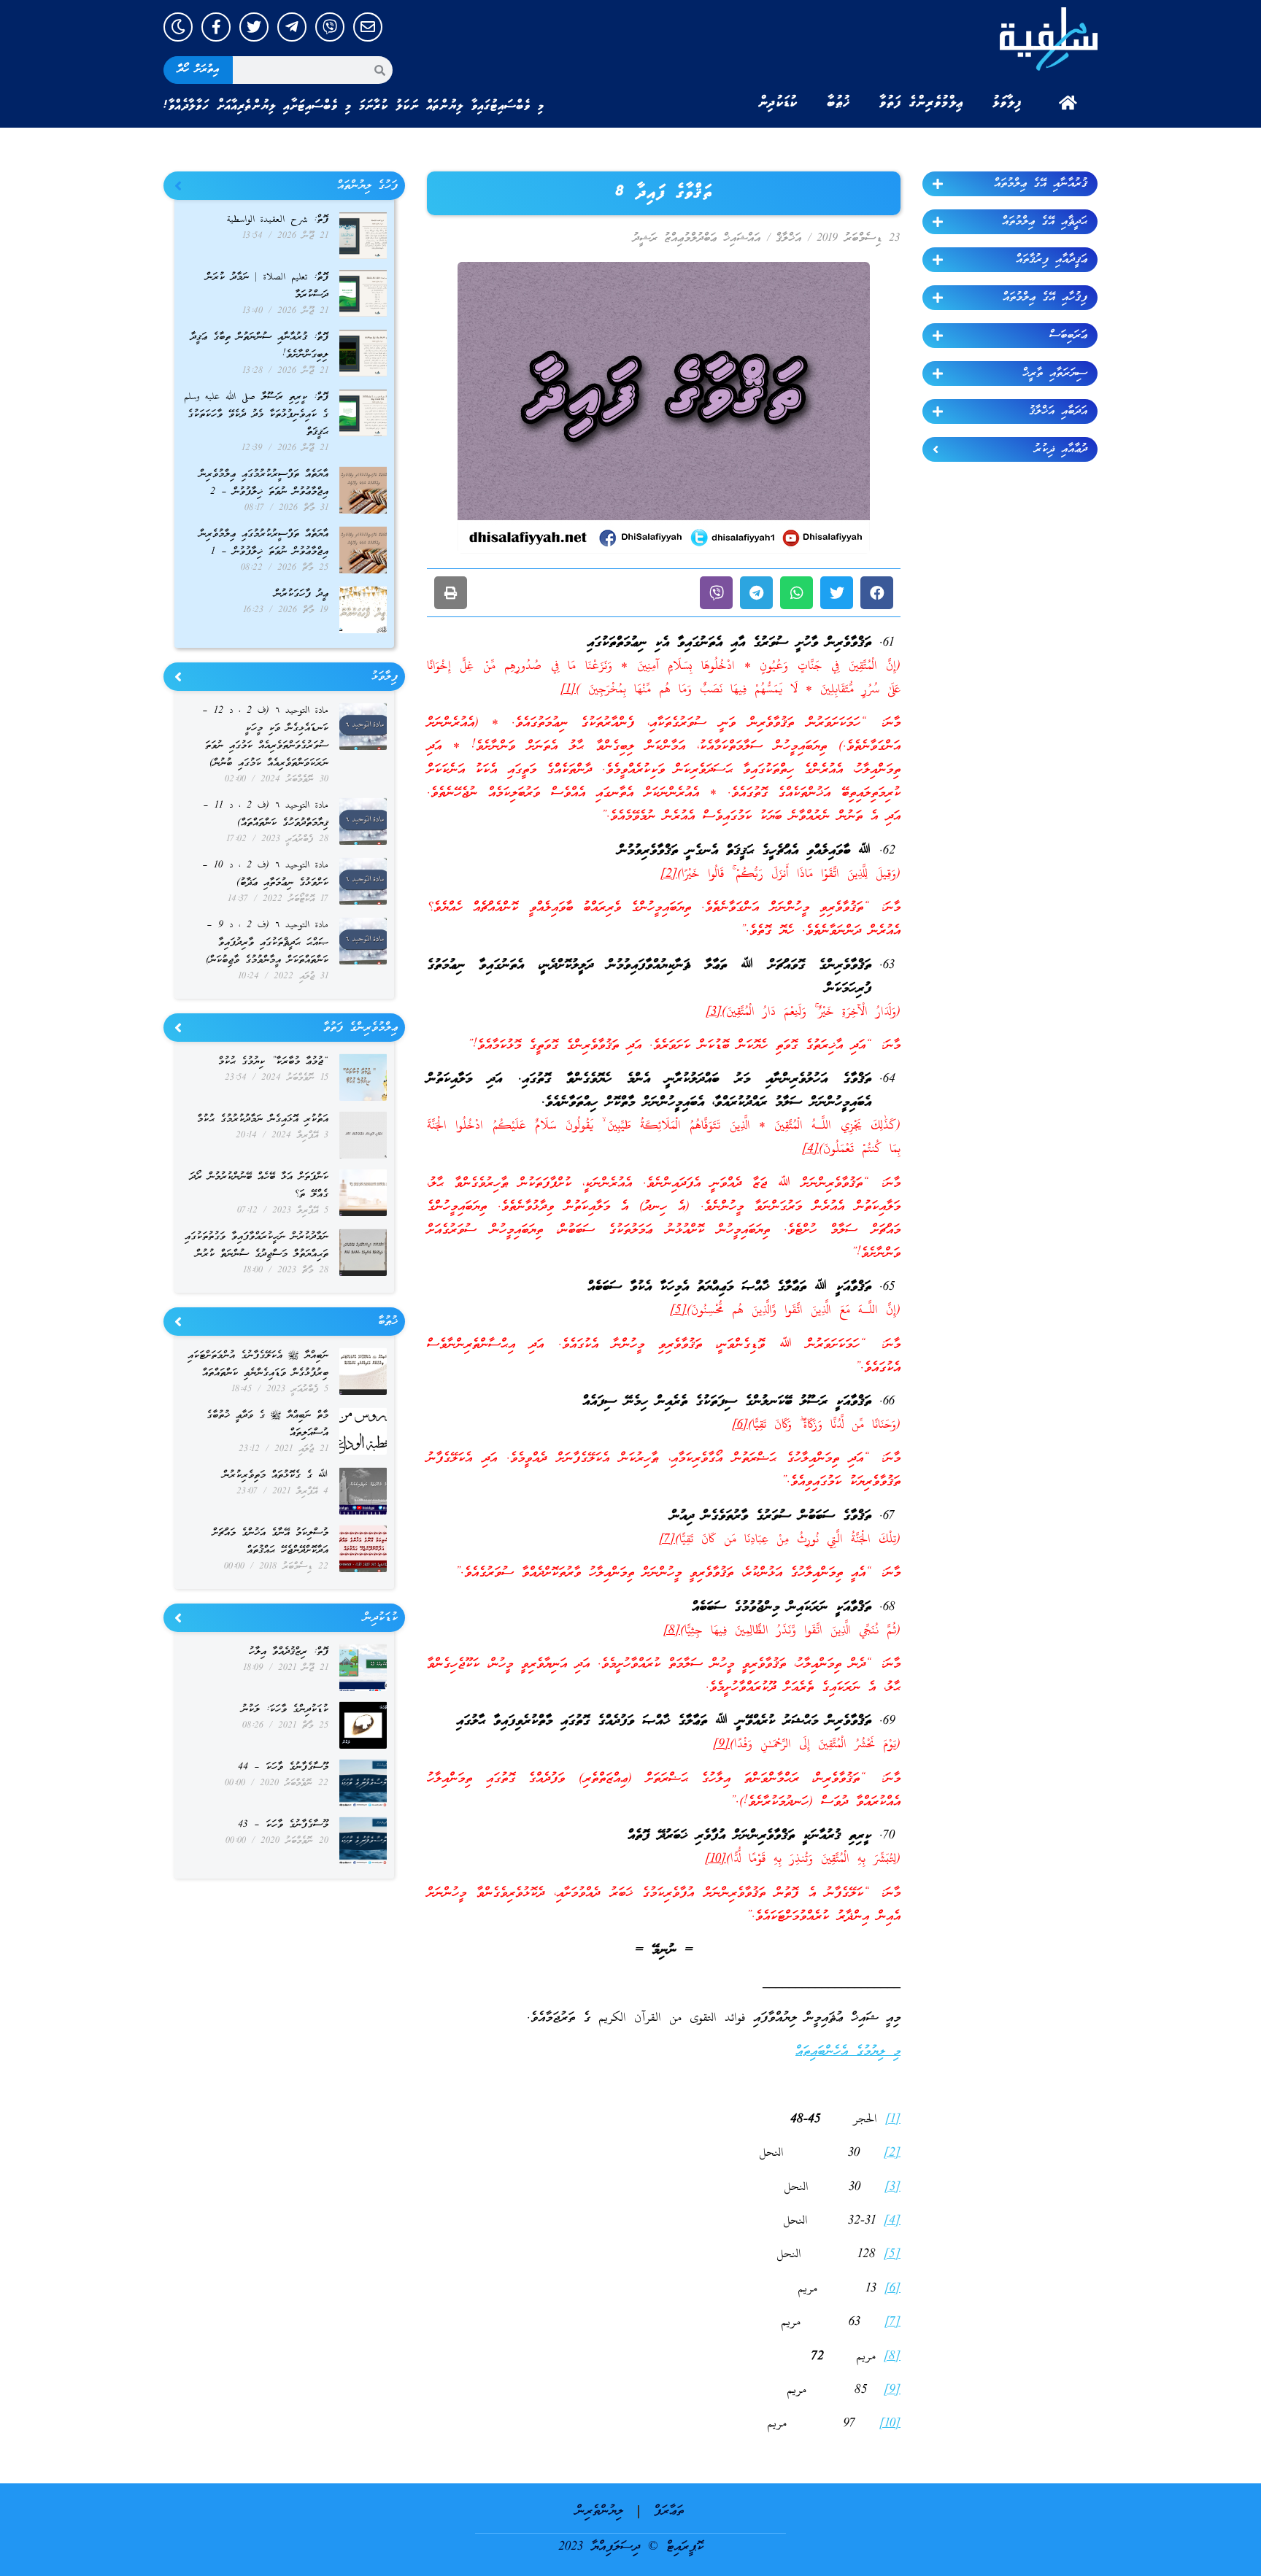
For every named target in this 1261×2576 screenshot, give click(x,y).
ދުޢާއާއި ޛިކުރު (1061, 449)
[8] (672, 1631)
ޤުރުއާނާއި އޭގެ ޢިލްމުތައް (1041, 184)
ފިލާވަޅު (1007, 103)
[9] (721, 1745)
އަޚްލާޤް (788, 239)
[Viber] (330, 27)
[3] (714, 1012)
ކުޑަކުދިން (778, 103)
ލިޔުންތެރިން (599, 2511)
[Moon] (178, 27)
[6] (740, 1425)
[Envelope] (368, 27)
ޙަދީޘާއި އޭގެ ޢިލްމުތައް (1045, 222)
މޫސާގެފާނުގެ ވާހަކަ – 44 (283, 1767)
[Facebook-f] (216, 27)
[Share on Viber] (716, 593)
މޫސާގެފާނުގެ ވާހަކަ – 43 (283, 1825)
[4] (810, 1149)
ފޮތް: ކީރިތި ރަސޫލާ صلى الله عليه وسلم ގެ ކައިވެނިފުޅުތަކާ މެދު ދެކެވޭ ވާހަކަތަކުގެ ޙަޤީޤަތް (256, 415)
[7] (667, 1540)
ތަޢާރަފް (669, 2511)
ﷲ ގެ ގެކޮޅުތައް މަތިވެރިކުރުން (275, 1475)
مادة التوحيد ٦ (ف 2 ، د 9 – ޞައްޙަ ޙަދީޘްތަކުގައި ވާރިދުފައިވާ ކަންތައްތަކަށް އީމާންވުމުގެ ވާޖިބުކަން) (267, 943)
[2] (669, 874)
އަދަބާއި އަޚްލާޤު (1058, 411)
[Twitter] (254, 27)
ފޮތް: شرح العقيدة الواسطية (278, 220)
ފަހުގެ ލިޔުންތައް (367, 186)
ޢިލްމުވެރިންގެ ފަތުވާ (921, 103)
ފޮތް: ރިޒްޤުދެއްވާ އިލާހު (289, 1652)
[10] (716, 1859)
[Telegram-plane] (292, 27)
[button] (877, 593)
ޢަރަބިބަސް (1068, 336)
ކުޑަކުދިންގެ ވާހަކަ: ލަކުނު (285, 1710)
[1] (568, 690)
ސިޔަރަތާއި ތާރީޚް (1055, 374)
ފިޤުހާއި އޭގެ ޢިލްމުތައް (1045, 298)
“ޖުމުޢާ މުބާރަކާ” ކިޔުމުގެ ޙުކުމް (273, 1062)
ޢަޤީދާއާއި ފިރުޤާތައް (1052, 260)
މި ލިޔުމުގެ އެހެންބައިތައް (848, 2052)
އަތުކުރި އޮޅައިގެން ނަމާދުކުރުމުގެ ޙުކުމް (263, 1119)
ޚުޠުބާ (838, 103)
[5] (678, 1311)
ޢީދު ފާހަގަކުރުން (301, 594)
